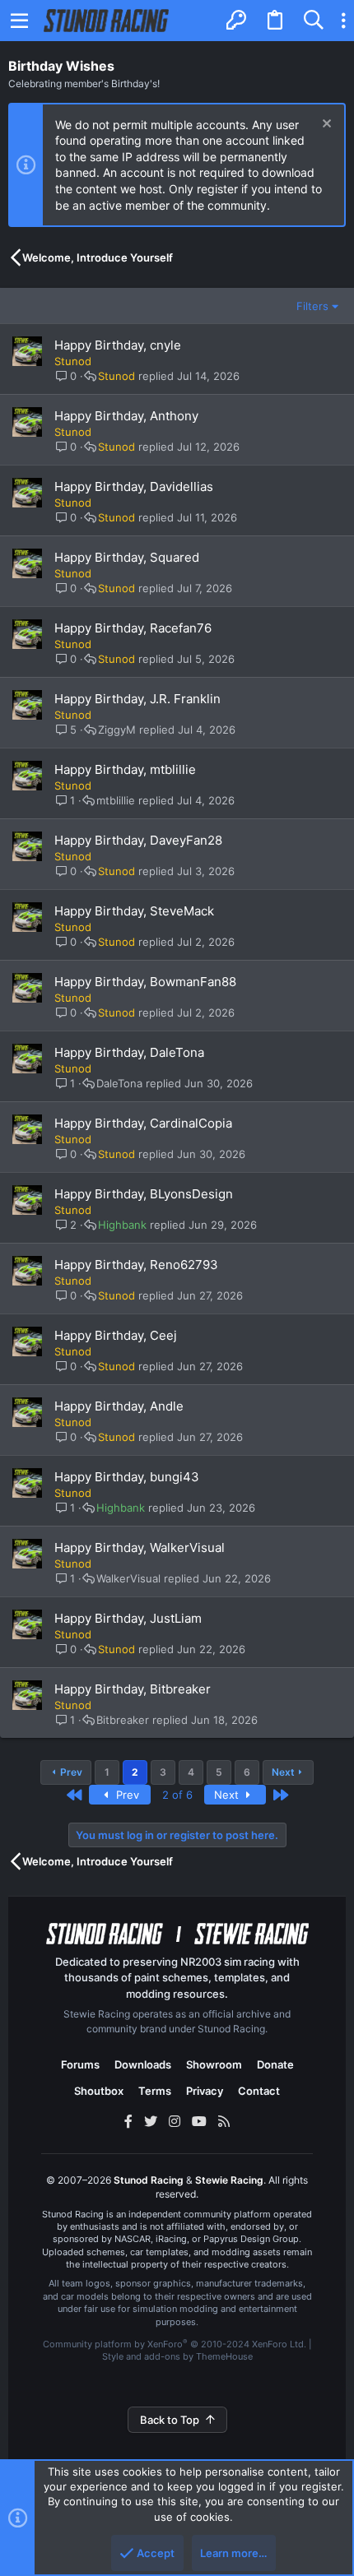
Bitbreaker (123, 1720)
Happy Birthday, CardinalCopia (143, 1123)
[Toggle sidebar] (343, 21)
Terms (155, 2091)
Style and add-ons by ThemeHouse (177, 2356)
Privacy (205, 2091)
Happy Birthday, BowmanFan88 (145, 982)
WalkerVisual (128, 1579)
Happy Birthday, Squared (127, 557)
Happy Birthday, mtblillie (125, 769)
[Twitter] (151, 2121)
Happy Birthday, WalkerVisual (140, 1547)
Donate (275, 2064)
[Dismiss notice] (325, 125)
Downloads (143, 2064)
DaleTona (119, 1084)
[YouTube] (199, 2121)
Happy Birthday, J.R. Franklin (137, 699)
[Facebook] (128, 2121)
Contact (259, 2091)
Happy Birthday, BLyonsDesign (144, 1194)
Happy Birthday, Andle (119, 1406)
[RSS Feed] (224, 2121)
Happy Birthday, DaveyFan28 (138, 840)
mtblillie (116, 801)
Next (283, 1772)
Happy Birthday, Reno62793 (136, 1265)
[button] (20, 21)
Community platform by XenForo (175, 2344)
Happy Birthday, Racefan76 (133, 628)
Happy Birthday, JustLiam (128, 1618)
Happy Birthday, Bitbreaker (133, 1689)
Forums (80, 2064)
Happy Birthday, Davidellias (134, 486)
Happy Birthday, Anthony (126, 416)
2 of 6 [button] (177, 1795)
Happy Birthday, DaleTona (129, 1052)
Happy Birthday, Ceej (116, 1335)
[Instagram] (175, 2121)
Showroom (214, 2064)
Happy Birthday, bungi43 (127, 1477)
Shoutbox (99, 2091)
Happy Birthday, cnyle (118, 345)
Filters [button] (312, 306)
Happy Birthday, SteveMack (134, 911)
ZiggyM (117, 730)
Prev (71, 1772)
